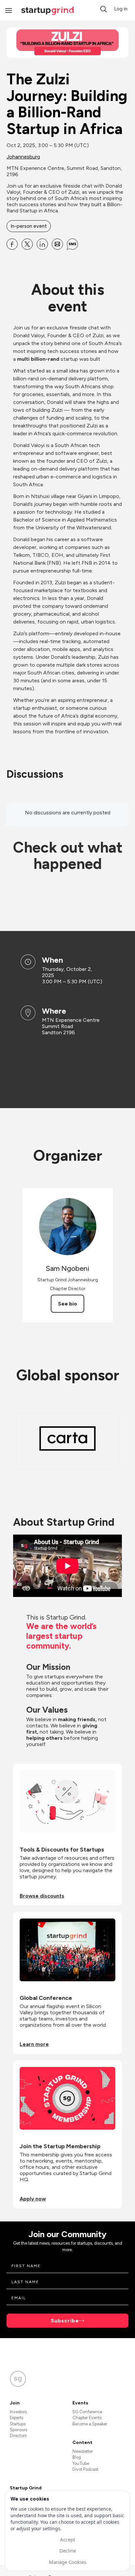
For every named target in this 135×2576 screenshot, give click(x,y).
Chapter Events (87, 2418)
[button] (104, 9)
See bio (67, 1304)
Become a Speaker (90, 2424)
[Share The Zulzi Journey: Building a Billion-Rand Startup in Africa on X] (27, 244)
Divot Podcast (85, 2469)
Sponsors (19, 2430)
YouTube (81, 2463)
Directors (18, 2436)
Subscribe (65, 2321)
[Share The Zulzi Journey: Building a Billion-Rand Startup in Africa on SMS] (72, 244)
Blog (77, 2457)
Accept (67, 2539)
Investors (18, 2412)
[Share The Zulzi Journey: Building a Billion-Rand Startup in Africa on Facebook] (12, 244)
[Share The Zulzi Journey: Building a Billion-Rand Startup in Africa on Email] (57, 244)
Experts (17, 2418)
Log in (121, 9)
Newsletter (83, 2451)
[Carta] (67, 1438)
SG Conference (87, 2412)
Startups (18, 2424)
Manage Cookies (67, 2562)
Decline (68, 2551)
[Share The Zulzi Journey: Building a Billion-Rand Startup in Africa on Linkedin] (42, 244)
